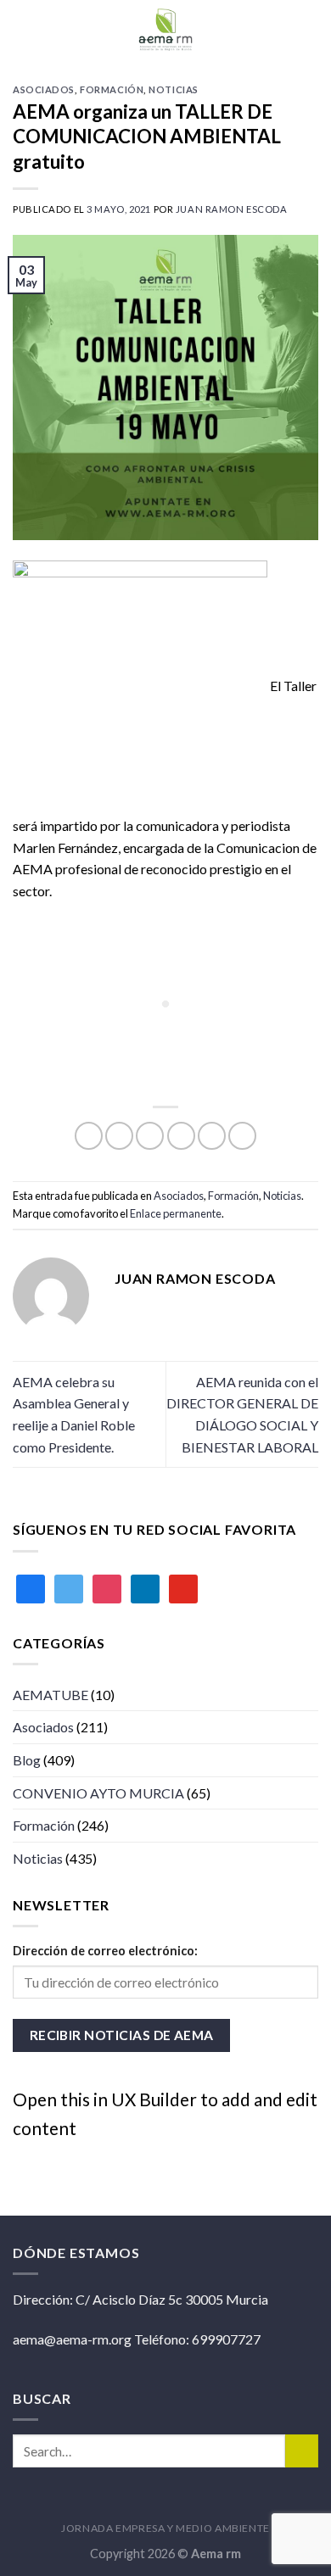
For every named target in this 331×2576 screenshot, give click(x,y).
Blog (27, 1760)
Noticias (173, 89)
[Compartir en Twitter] (150, 1136)
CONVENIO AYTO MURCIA (98, 1793)
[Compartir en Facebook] (119, 1136)
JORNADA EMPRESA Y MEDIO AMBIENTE (165, 2528)
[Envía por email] (181, 1136)
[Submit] (302, 2451)
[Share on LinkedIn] (242, 1136)
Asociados (44, 89)
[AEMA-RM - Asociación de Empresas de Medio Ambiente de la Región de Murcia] (165, 30)
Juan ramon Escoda (232, 209)
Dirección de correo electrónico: (105, 1951)
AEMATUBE (50, 1695)
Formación (112, 89)
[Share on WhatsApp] (89, 1136)
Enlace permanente (176, 1213)
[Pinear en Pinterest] (212, 1136)
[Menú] (308, 29)
